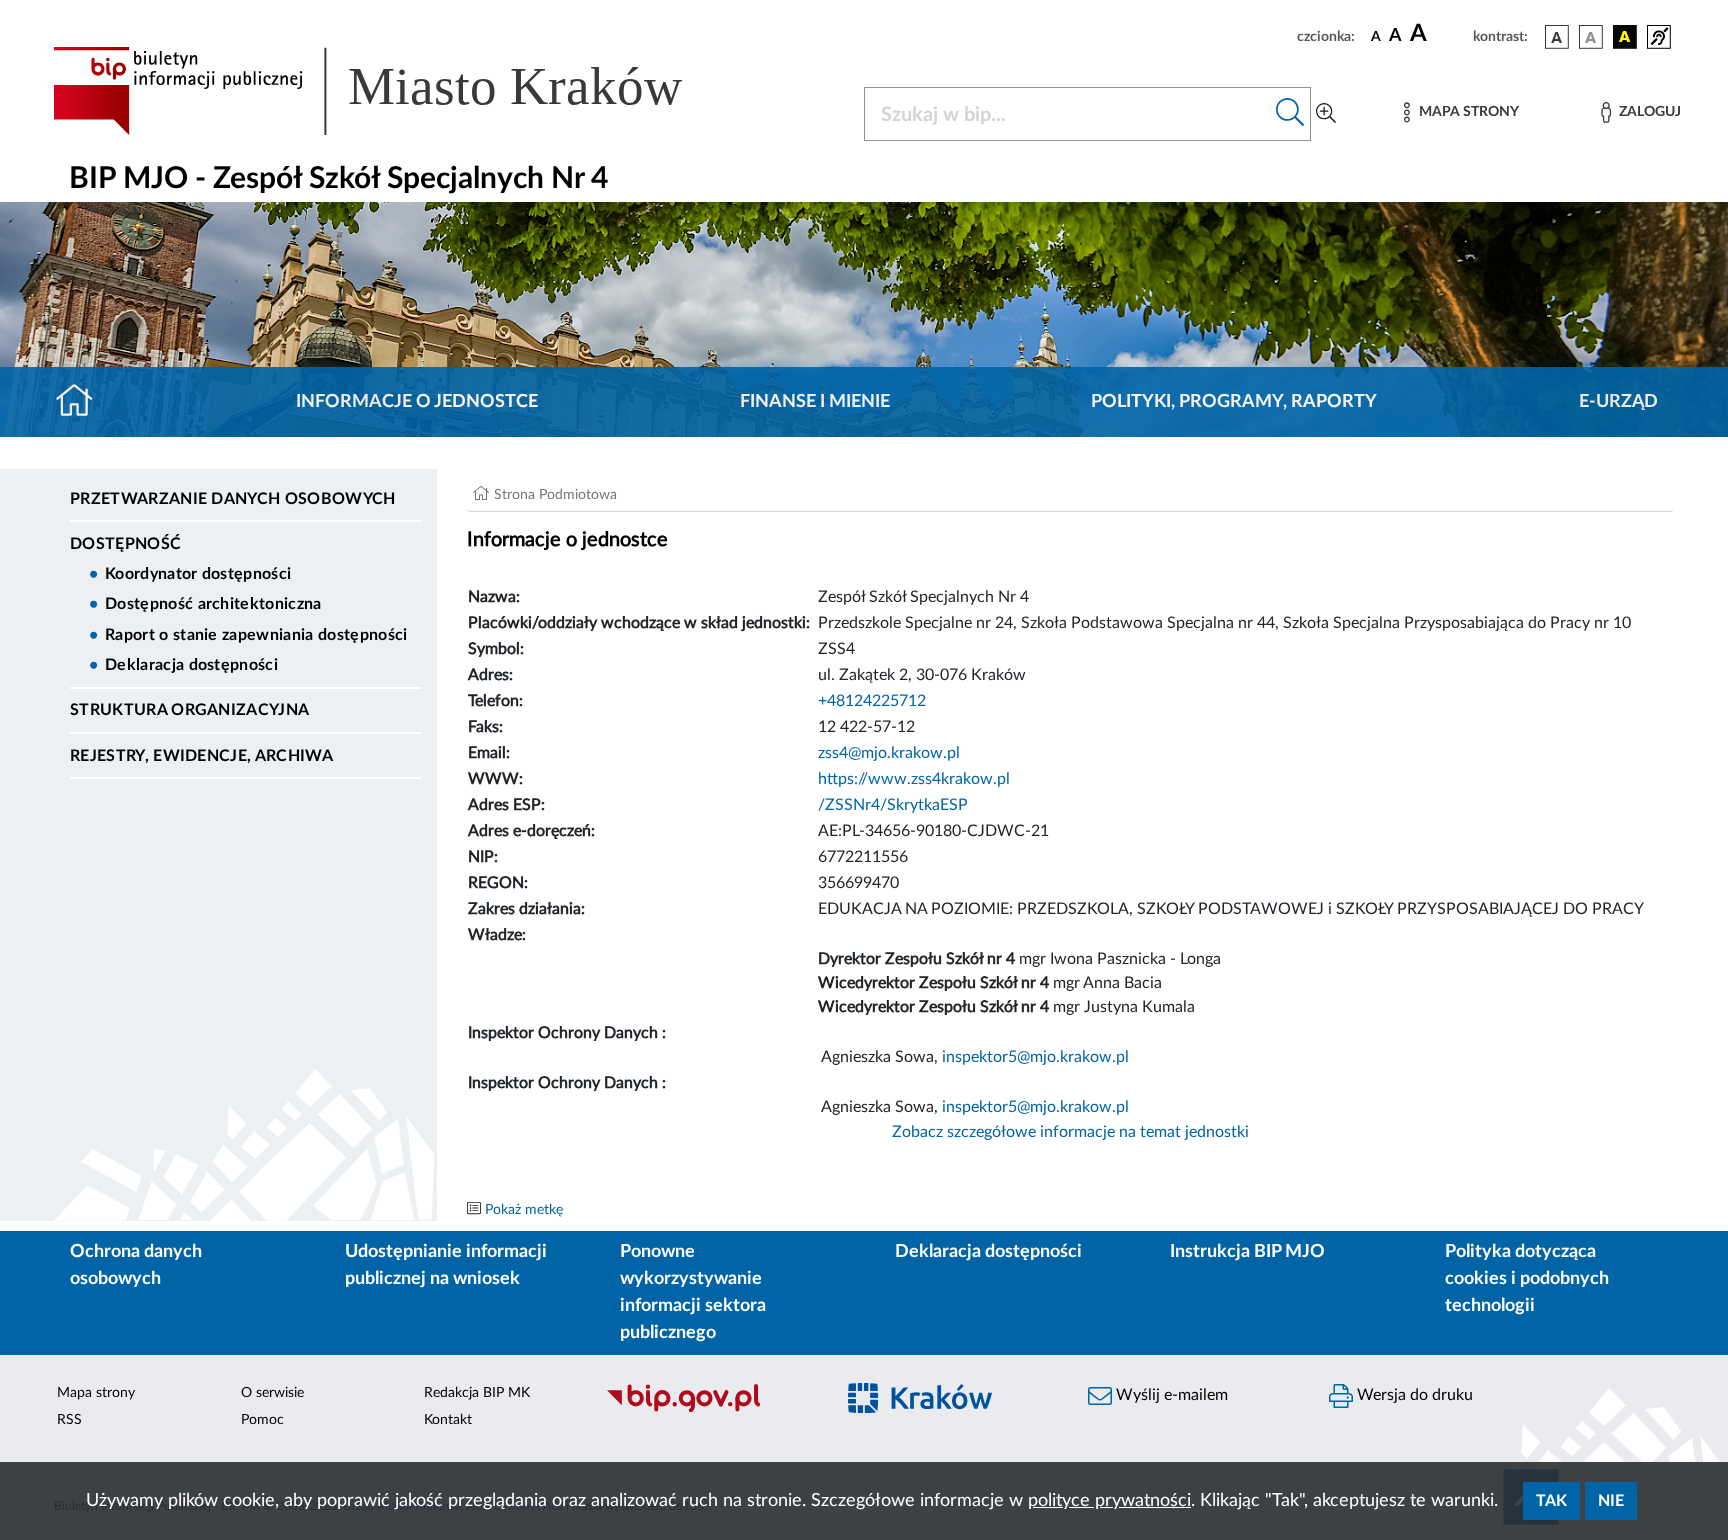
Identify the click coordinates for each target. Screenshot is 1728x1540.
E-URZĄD (1618, 402)
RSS (69, 1420)
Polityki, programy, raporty (1234, 402)
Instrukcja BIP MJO (1247, 1252)
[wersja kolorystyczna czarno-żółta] (1625, 37)
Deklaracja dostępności (191, 665)
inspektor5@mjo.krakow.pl (1035, 1057)
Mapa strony (96, 1393)
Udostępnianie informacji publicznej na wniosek (446, 1265)
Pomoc (262, 1420)
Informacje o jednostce (417, 402)
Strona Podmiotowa (555, 495)
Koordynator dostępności (198, 574)
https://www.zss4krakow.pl (914, 779)
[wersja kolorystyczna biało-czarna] (1591, 37)
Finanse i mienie (815, 402)
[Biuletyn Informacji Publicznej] (709, 1410)
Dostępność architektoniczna (213, 604)
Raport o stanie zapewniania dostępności (256, 635)
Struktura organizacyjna (189, 710)
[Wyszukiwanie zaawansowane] (1326, 114)
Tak (1551, 1501)
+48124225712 (872, 701)
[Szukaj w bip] (1290, 114)
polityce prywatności (1109, 1501)
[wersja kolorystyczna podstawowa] (1557, 37)
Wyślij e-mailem (1170, 1395)
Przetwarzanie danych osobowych (233, 499)
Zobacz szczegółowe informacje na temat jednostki (1070, 1132)
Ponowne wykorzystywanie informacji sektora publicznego (693, 1292)
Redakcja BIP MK (477, 1393)
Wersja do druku (1413, 1395)
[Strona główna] (82, 402)
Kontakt (448, 1420)
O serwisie (272, 1393)
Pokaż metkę (524, 1210)
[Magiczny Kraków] (950, 1410)
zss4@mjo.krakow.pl (889, 753)
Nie (1611, 1501)
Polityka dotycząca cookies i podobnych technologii (1527, 1279)
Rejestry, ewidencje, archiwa (201, 756)
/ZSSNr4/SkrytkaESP (893, 805)
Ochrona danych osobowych (136, 1265)
